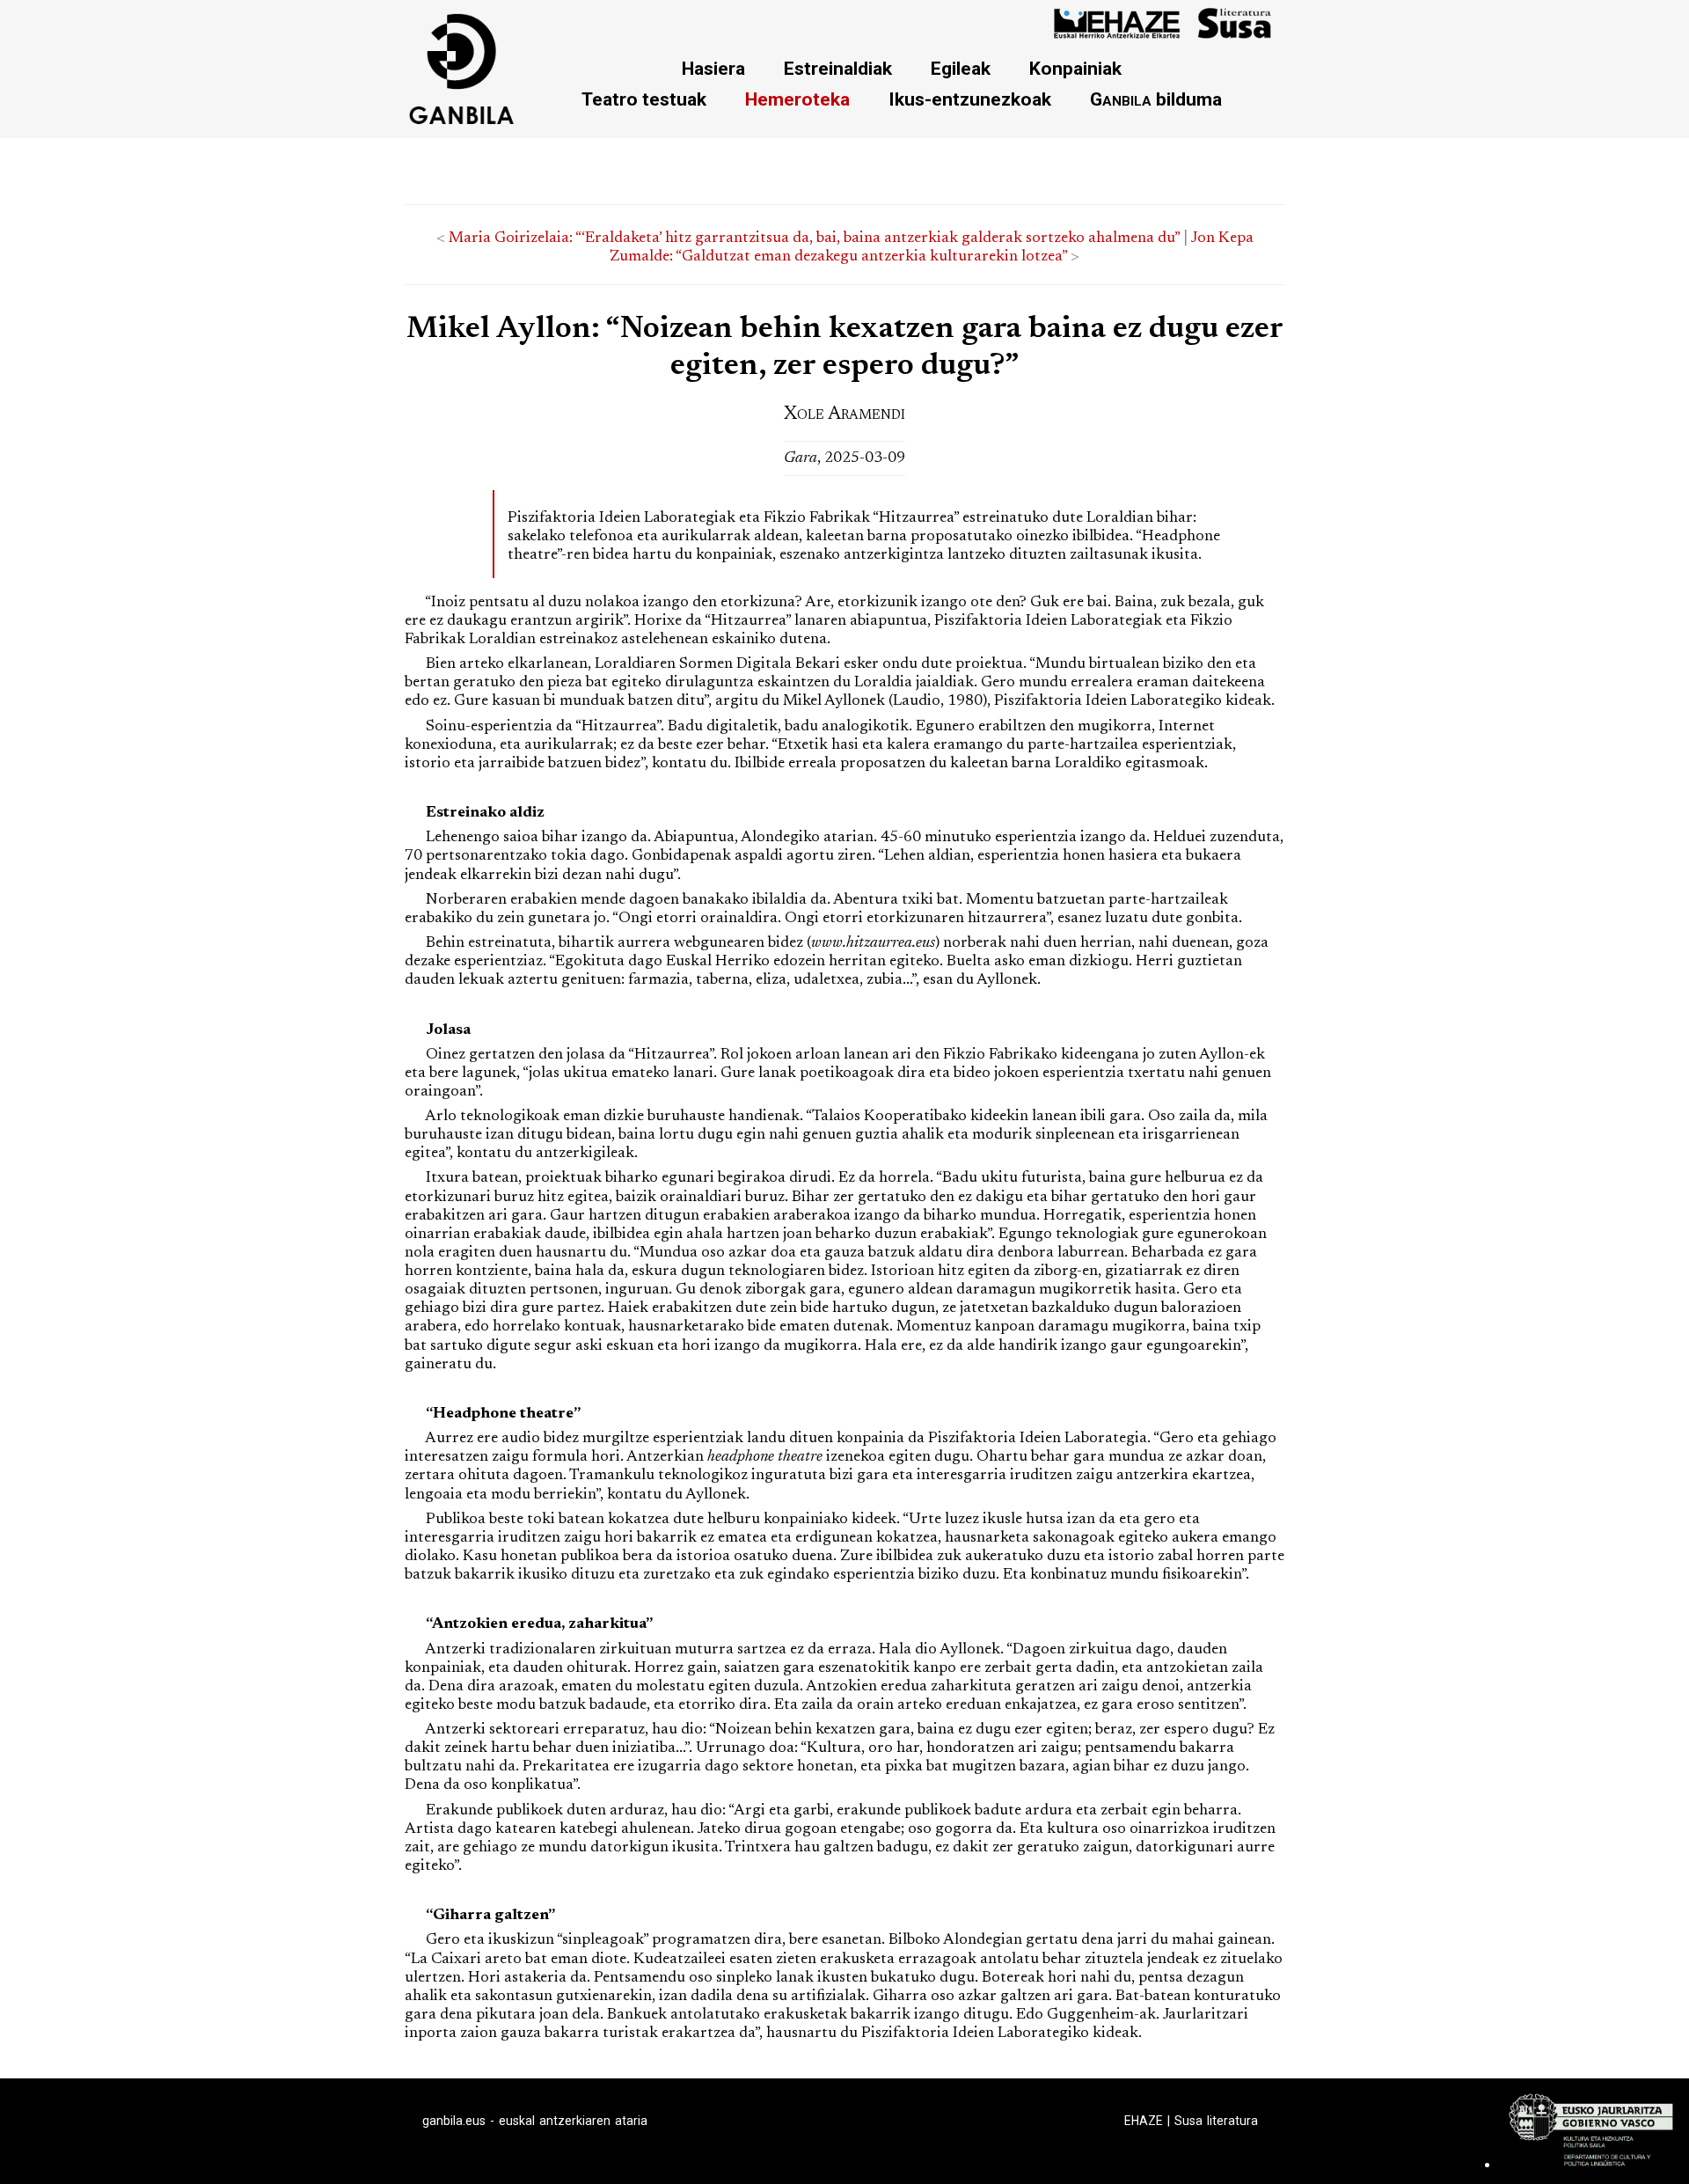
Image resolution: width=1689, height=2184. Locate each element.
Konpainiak (1075, 68)
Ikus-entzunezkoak (970, 99)
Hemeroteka (797, 99)
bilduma (1156, 99)
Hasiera (713, 68)
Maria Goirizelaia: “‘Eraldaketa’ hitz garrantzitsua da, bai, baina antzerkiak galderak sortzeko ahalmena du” (814, 238)
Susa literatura (1216, 2121)
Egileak (961, 68)
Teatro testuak (644, 99)
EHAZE (1144, 2121)
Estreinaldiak (838, 68)
